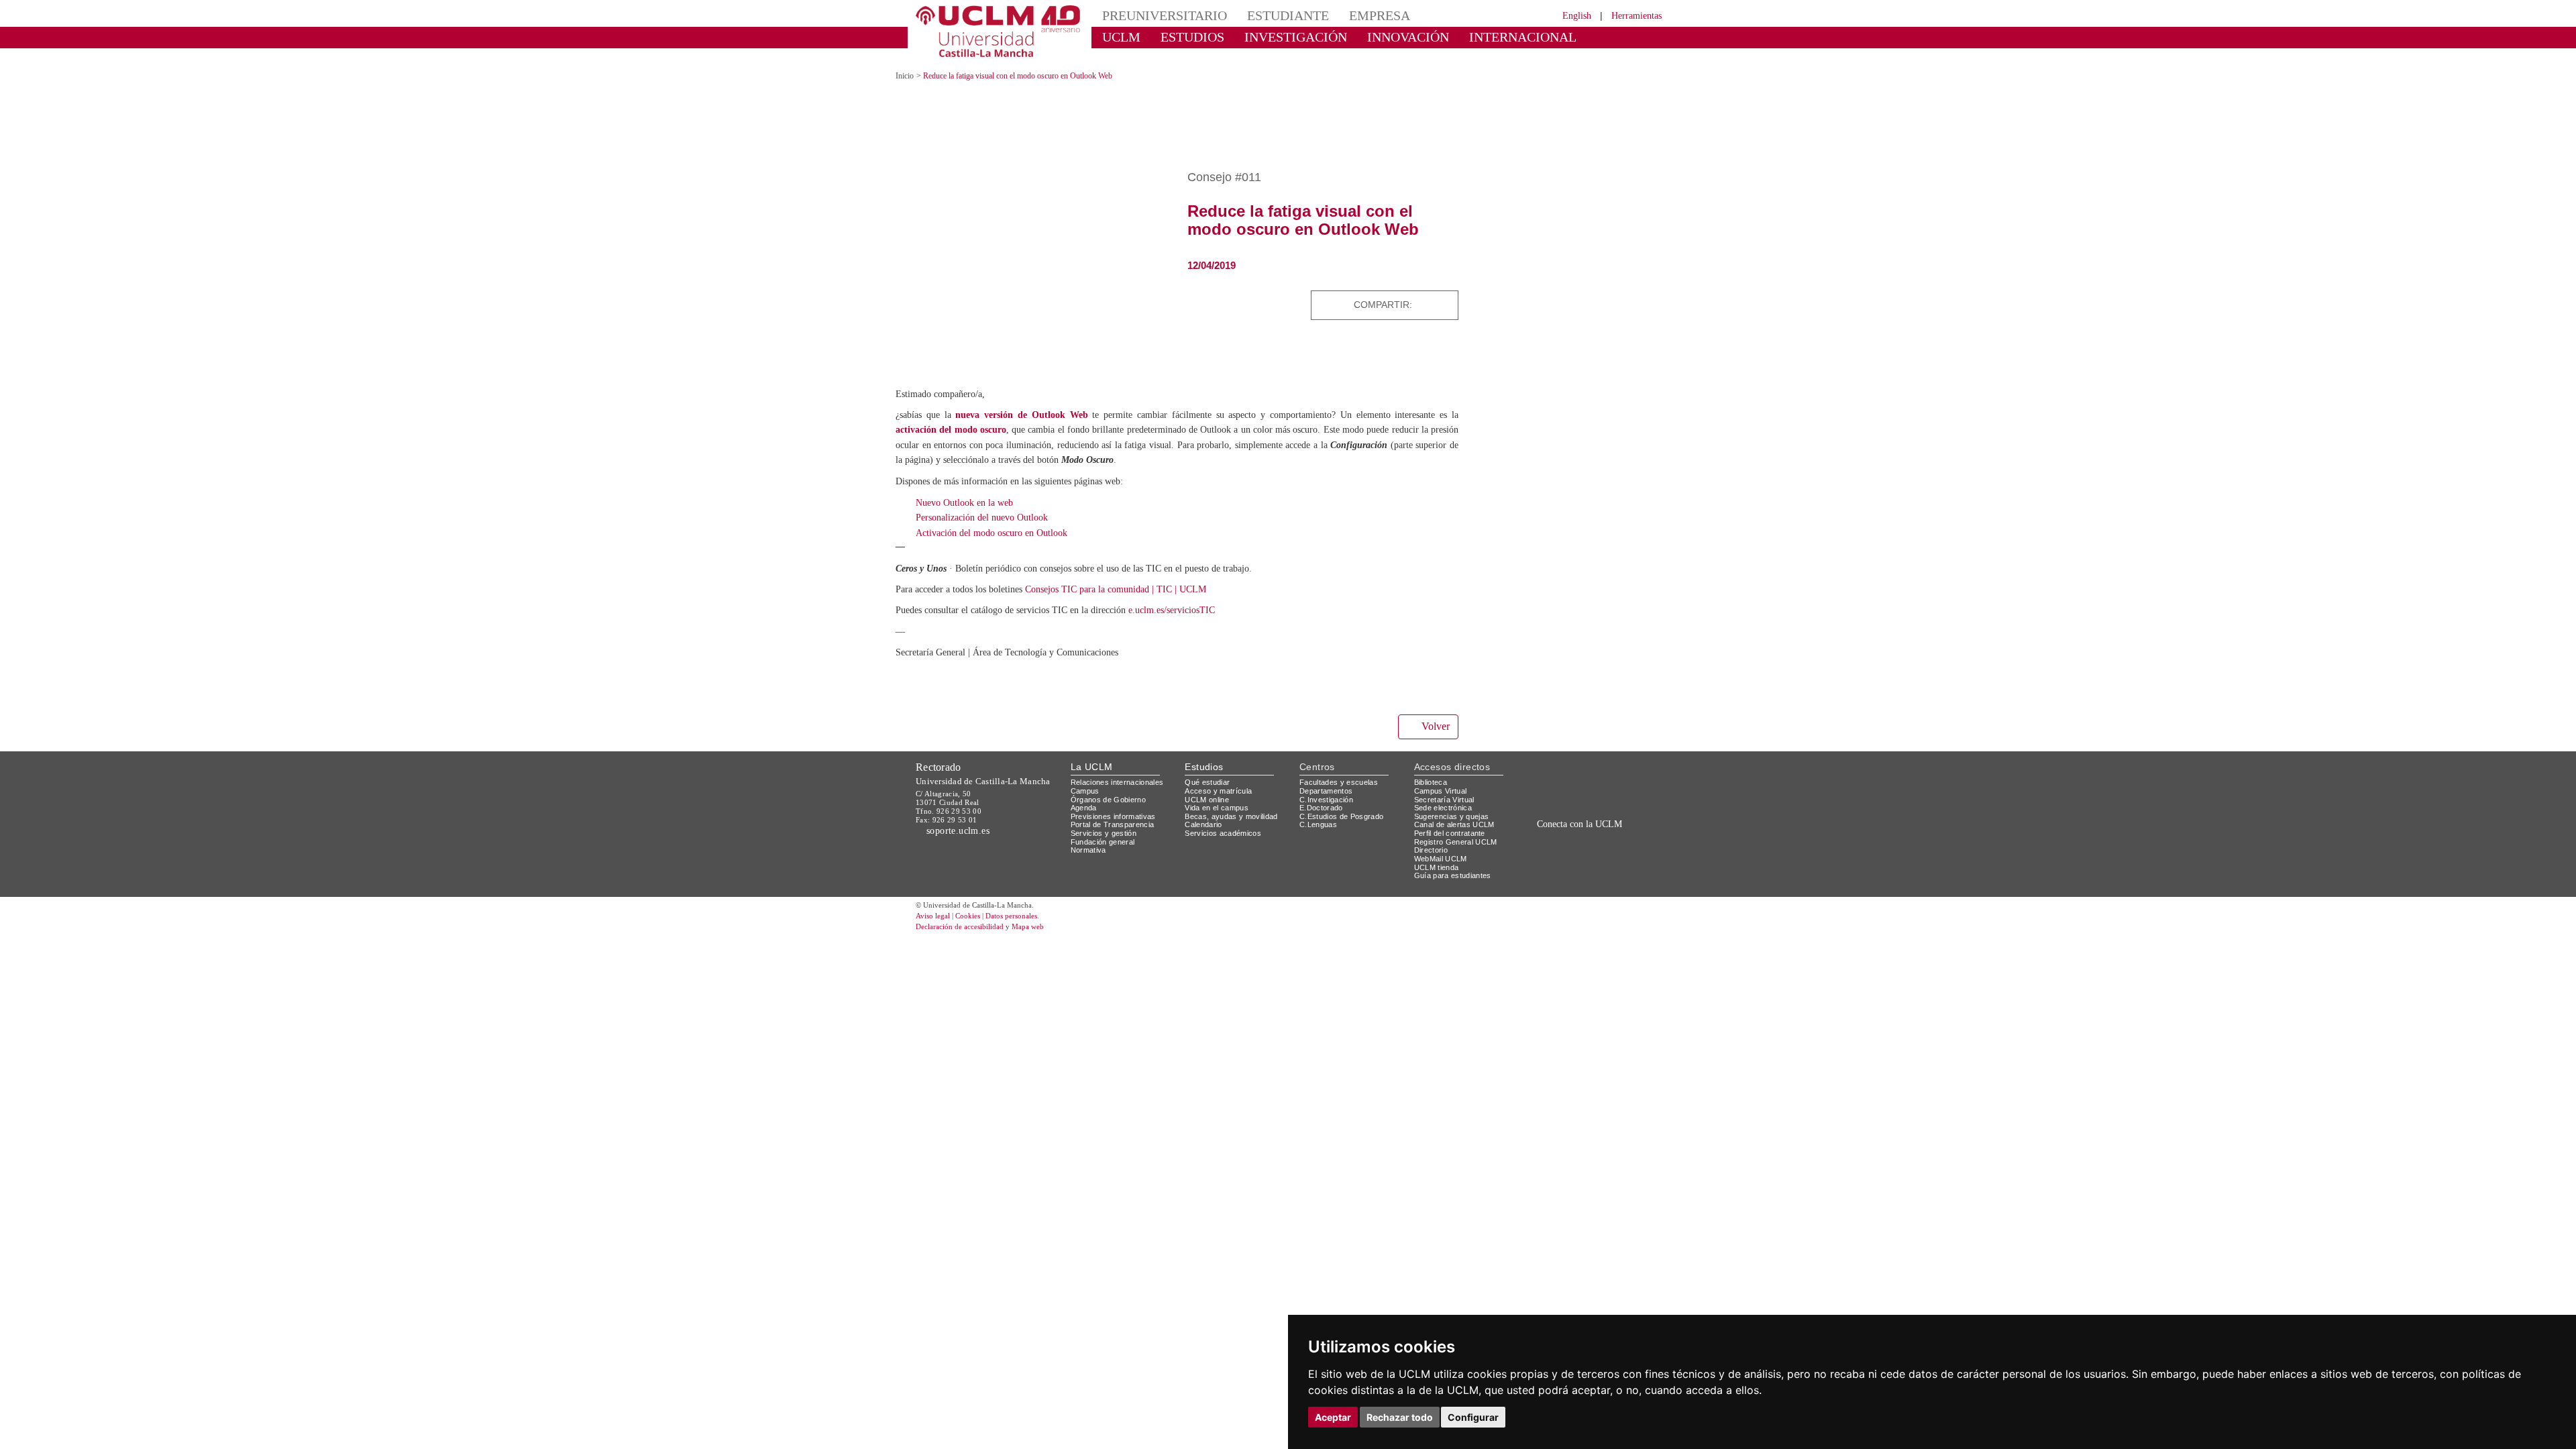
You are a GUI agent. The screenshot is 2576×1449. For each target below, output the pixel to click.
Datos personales (1030, 904)
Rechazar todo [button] (1400, 1417)
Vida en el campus (1220, 795)
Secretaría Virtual (1447, 787)
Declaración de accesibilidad (967, 914)
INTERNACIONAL (1465, 37)
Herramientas (1632, 15)
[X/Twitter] (1568, 842)
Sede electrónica (1446, 795)
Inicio (906, 64)
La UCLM (1092, 754)
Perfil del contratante (1455, 821)
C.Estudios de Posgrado (1343, 803)
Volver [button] (1434, 714)
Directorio (1434, 838)
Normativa (1090, 838)
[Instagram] (1532, 842)
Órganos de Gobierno (1112, 787)
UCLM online (1209, 787)
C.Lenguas (1319, 812)
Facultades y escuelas (1340, 770)
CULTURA (1555, 37)
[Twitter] (1413, 293)
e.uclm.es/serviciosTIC (1209, 598)
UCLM (1117, 37)
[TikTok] (1551, 842)
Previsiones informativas (1118, 803)
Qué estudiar (1210, 770)
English (1565, 15)
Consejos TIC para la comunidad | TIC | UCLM (1151, 577)
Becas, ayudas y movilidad (1234, 803)
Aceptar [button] (1333, 1417)
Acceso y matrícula (1221, 779)
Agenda (1085, 795)
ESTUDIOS (1181, 37)
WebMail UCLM (1442, 846)
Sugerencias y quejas (1454, 803)
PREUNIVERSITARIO (1156, 15)
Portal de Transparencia (1117, 812)
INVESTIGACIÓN (1272, 37)
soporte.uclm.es (963, 818)
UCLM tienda (1438, 854)
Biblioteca (1433, 770)
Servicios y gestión (1106, 821)
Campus (1086, 779)
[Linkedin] (1444, 293)
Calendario (1205, 812)
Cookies (976, 904)
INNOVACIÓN (1368, 37)
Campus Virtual (1443, 779)
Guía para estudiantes (1456, 863)
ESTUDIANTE (1264, 15)
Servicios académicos (1226, 821)
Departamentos (1329, 779)
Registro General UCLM (1458, 829)
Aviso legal (934, 904)
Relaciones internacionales (1122, 770)
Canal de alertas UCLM (1456, 812)
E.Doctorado (1323, 795)
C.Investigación (1328, 787)
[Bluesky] (1597, 842)
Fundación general (1106, 829)
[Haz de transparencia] (1559, 772)
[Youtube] (1627, 842)
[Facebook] (1428, 293)
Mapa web (1045, 914)
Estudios (1204, 754)
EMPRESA (1346, 15)
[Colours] (1619, 772)
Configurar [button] (1473, 1417)
